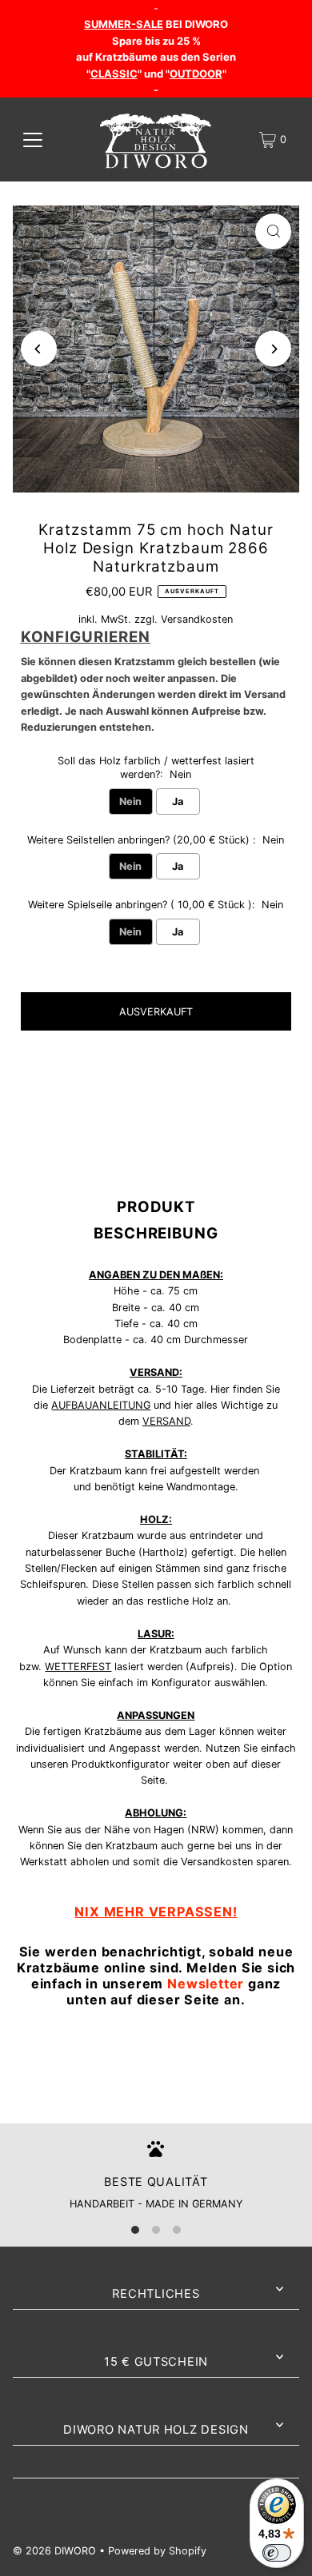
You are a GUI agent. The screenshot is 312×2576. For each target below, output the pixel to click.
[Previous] (39, 349)
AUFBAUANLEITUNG (101, 1405)
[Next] (273, 349)
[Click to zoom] (273, 231)
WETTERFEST (78, 1667)
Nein (130, 802)
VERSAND (166, 1421)
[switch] (277, 2553)
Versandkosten (197, 619)
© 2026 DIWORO (54, 2551)
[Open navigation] (33, 140)
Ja (178, 802)
